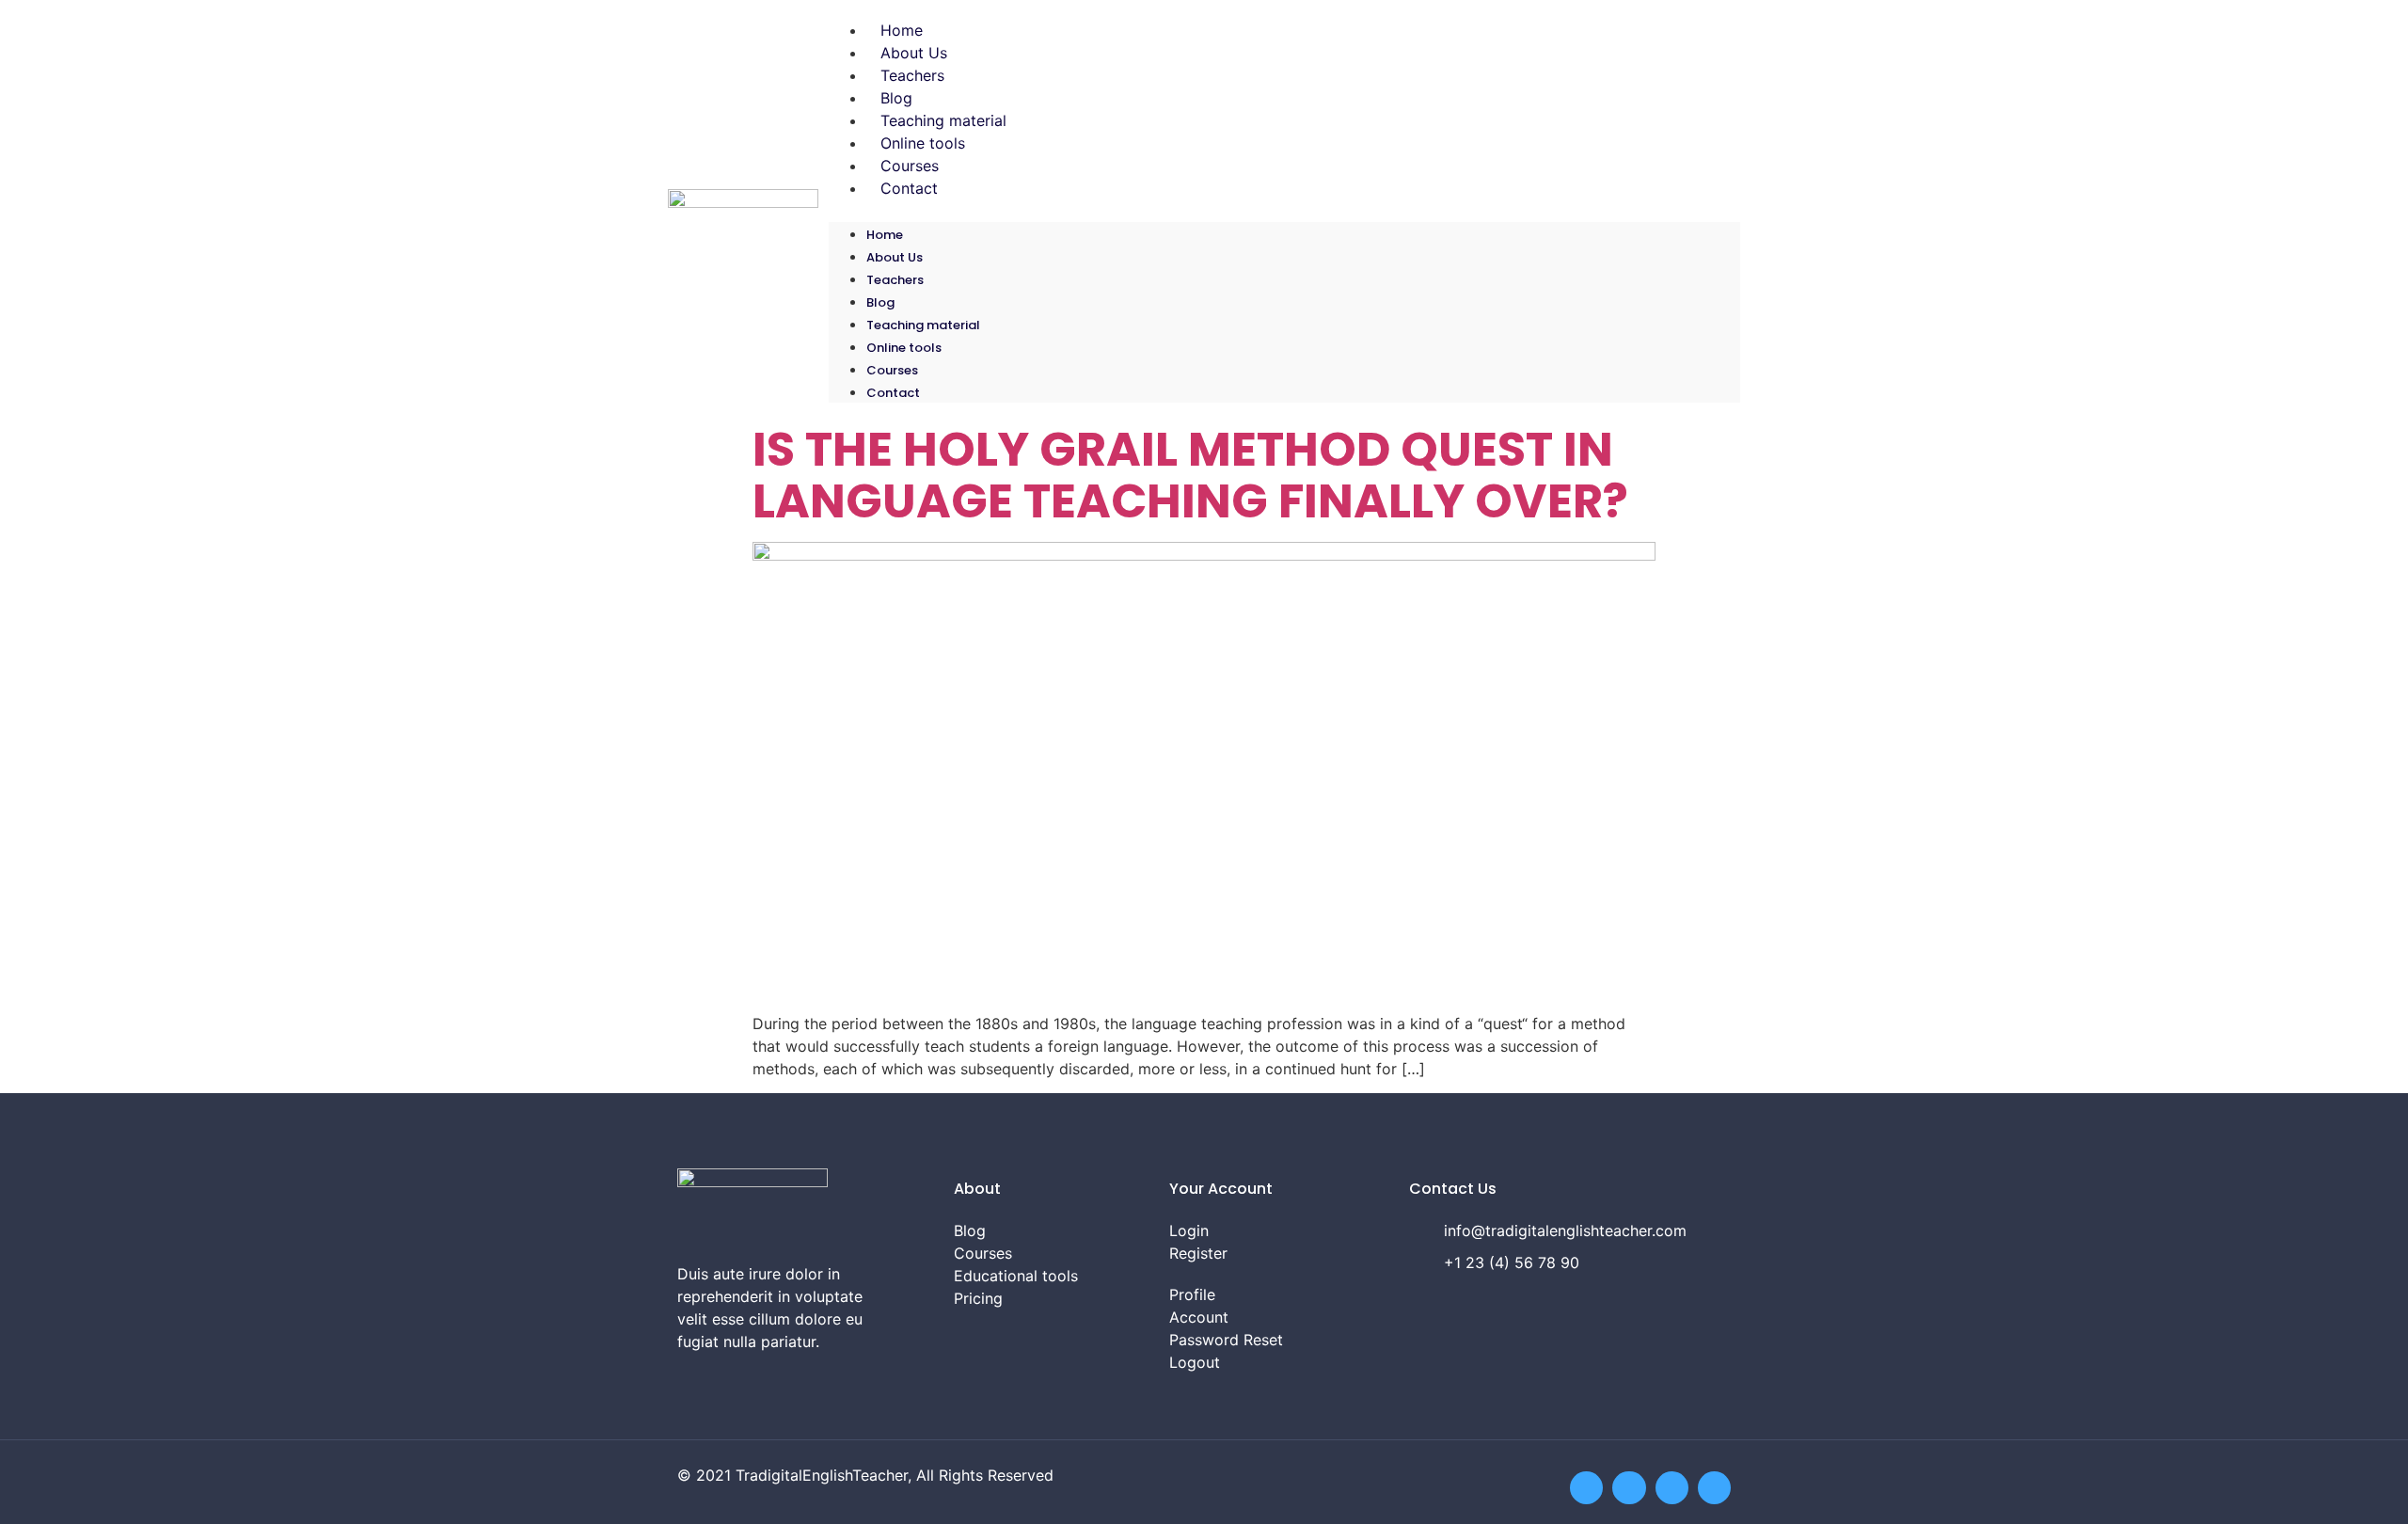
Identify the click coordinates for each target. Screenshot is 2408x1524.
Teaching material (943, 120)
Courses (910, 166)
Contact (909, 188)
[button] (1284, 211)
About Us (914, 53)
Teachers (912, 75)
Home (902, 30)
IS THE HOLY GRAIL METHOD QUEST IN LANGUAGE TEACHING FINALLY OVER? (1190, 475)
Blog (896, 98)
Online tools (923, 143)
